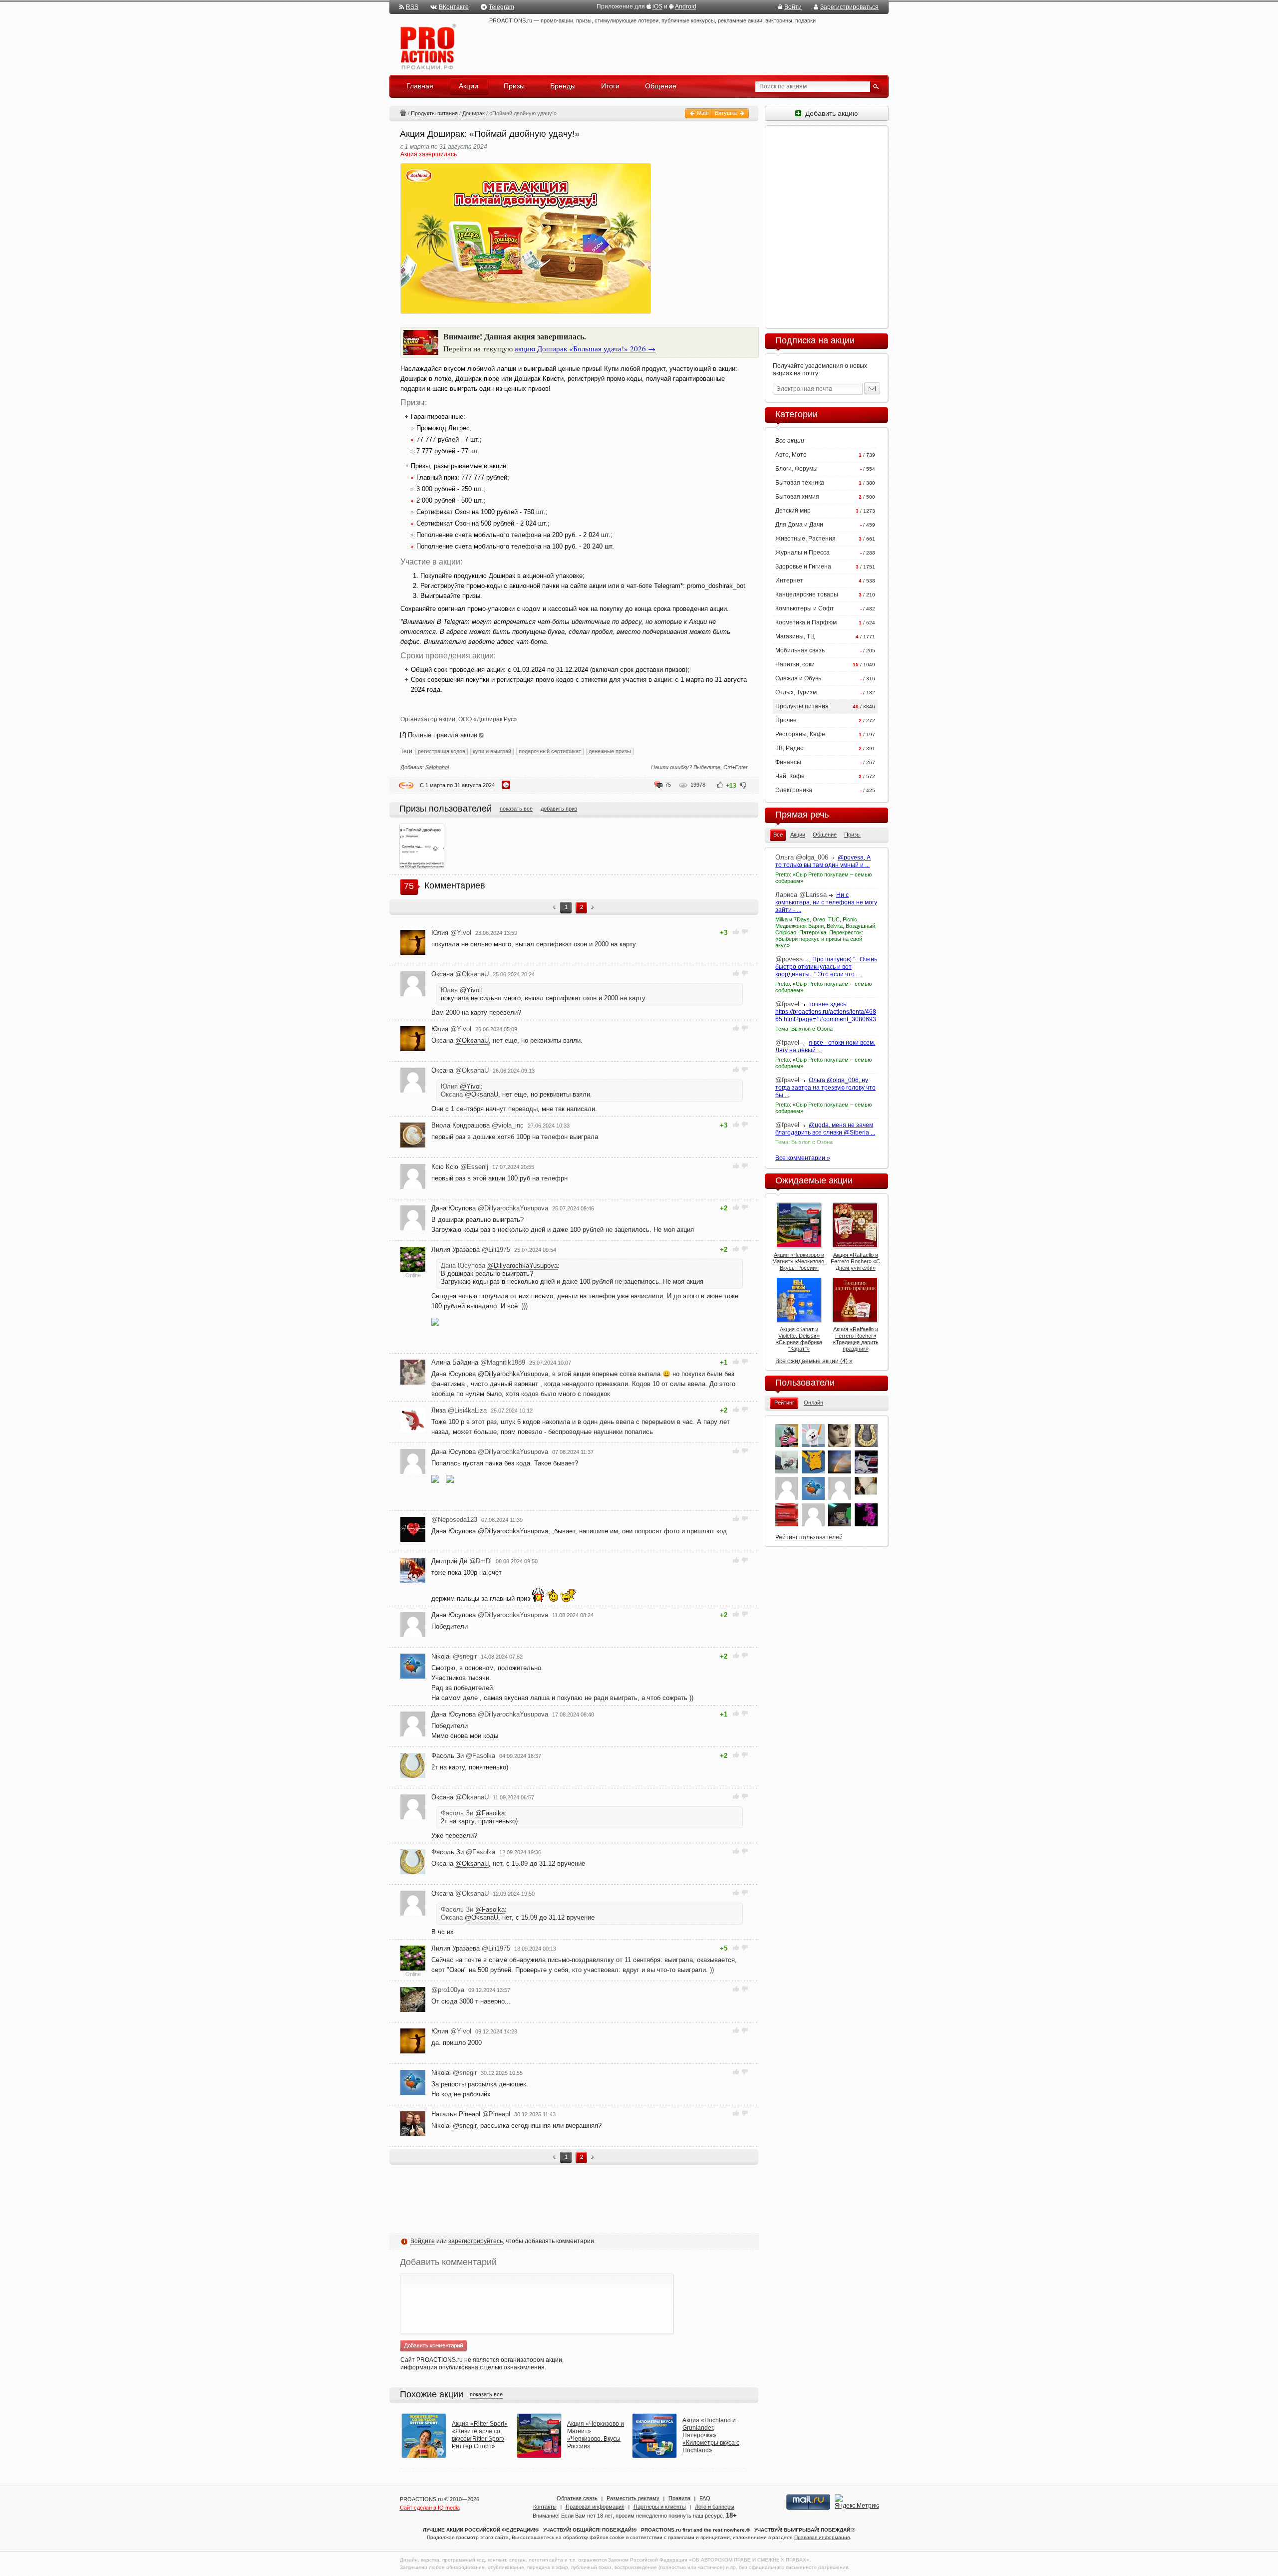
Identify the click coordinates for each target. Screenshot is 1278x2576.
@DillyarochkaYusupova (522, 1266)
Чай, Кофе (790, 776)
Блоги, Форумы (797, 469)
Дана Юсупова (490, 1208)
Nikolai (454, 1656)
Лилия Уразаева (471, 1250)
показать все (516, 809)
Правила (679, 2498)
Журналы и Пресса (802, 553)
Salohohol (437, 767)
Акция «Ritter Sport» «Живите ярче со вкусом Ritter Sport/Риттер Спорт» (480, 2435)
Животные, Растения (805, 539)
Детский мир (793, 511)
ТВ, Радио (790, 748)
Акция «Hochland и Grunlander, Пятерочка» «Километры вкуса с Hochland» (711, 2435)
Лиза (459, 1410)
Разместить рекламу (633, 2498)
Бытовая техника (800, 483)
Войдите (423, 2241)
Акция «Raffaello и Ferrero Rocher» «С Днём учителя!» (855, 1261)
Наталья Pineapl (471, 2114)
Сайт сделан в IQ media (430, 2508)
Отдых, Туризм (796, 692)
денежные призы (610, 751)
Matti (702, 113)
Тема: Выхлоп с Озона (804, 1029)
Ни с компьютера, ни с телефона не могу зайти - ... (826, 902)
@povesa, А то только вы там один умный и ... (823, 861)
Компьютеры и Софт (805, 608)
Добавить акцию (830, 113)
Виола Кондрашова (478, 1125)
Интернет (789, 580)
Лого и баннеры (715, 2507)
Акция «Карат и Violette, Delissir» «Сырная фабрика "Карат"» (799, 1339)
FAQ (705, 2498)
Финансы (788, 762)
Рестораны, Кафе (800, 734)
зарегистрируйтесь (476, 2241)
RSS (412, 7)
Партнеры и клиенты (660, 2507)
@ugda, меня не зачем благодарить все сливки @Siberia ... (825, 1129)
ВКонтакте (454, 7)
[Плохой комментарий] (745, 932)
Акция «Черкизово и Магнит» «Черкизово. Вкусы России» (596, 2435)
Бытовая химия (797, 497)
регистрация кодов (442, 751)
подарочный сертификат (550, 751)
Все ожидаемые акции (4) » (814, 1361)
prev (554, 908)
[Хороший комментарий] (736, 932)
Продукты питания (434, 113)
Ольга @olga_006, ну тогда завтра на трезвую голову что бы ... (825, 1088)
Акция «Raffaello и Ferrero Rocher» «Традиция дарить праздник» (856, 1339)
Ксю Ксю (460, 1167)
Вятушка (727, 113)
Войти (793, 7)
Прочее (786, 720)
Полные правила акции (443, 735)
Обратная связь (577, 2498)
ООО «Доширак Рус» (488, 719)
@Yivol (470, 990)
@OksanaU (472, 1040)
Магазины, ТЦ (795, 636)
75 (668, 785)
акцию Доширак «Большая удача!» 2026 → (585, 348)
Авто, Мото (791, 455)
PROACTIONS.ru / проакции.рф (427, 47)
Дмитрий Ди (462, 1561)
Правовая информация (595, 2507)
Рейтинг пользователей (809, 1537)
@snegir (465, 2126)
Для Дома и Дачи (799, 525)
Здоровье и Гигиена (803, 567)
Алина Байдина (478, 1362)
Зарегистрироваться (849, 7)
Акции (403, 113)
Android (686, 6)
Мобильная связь (800, 650)
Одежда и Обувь (798, 678)
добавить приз (559, 809)
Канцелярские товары (807, 594)
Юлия (451, 933)
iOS (657, 6)
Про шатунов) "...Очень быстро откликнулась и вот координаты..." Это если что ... (826, 967)
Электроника (794, 790)
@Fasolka (490, 1813)
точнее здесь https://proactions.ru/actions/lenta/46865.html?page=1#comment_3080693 (826, 1012)
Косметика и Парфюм (806, 622)
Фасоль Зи (463, 1756)
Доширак (474, 113)
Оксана (460, 974)
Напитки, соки (795, 664)
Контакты (545, 2507)
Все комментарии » (803, 1158)
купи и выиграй (492, 751)
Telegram (501, 7)
